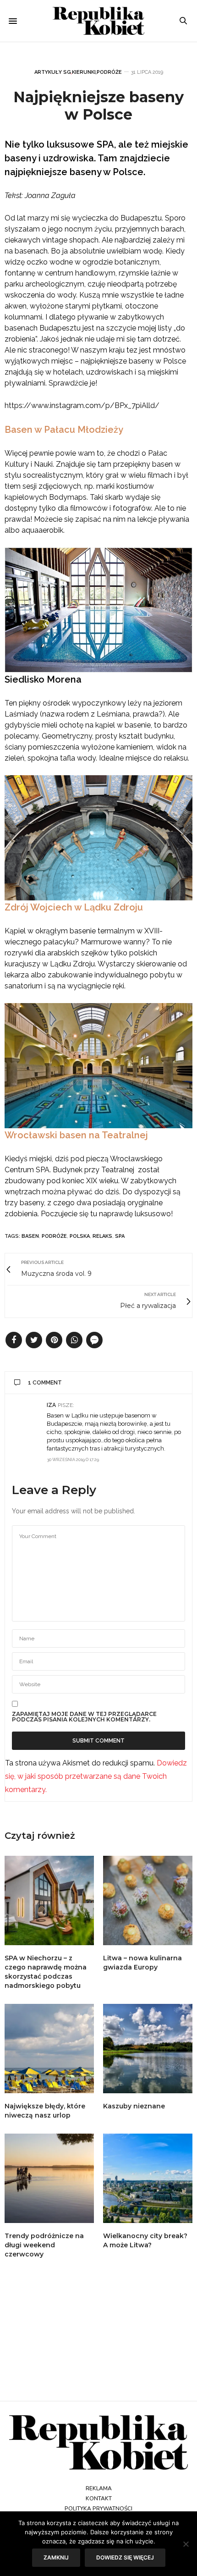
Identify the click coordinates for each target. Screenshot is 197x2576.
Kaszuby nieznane (134, 2106)
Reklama (99, 2488)
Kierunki (84, 72)
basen (30, 1236)
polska (80, 1236)
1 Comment (45, 1383)
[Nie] (186, 2544)
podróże (54, 1236)
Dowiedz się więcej (125, 2557)
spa (120, 1236)
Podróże (109, 72)
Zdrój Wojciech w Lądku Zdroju (74, 907)
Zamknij (56, 2557)
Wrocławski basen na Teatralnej (76, 1135)
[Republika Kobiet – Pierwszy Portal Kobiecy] (98, 21)
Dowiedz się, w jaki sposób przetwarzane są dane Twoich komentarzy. (96, 1776)
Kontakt (99, 2499)
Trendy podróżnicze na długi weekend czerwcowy (44, 2245)
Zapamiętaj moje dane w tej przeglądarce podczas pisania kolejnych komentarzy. (84, 1717)
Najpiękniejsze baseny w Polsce (98, 106)
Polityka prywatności (98, 2509)
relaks (102, 1236)
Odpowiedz (169, 1405)
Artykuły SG (53, 72)
